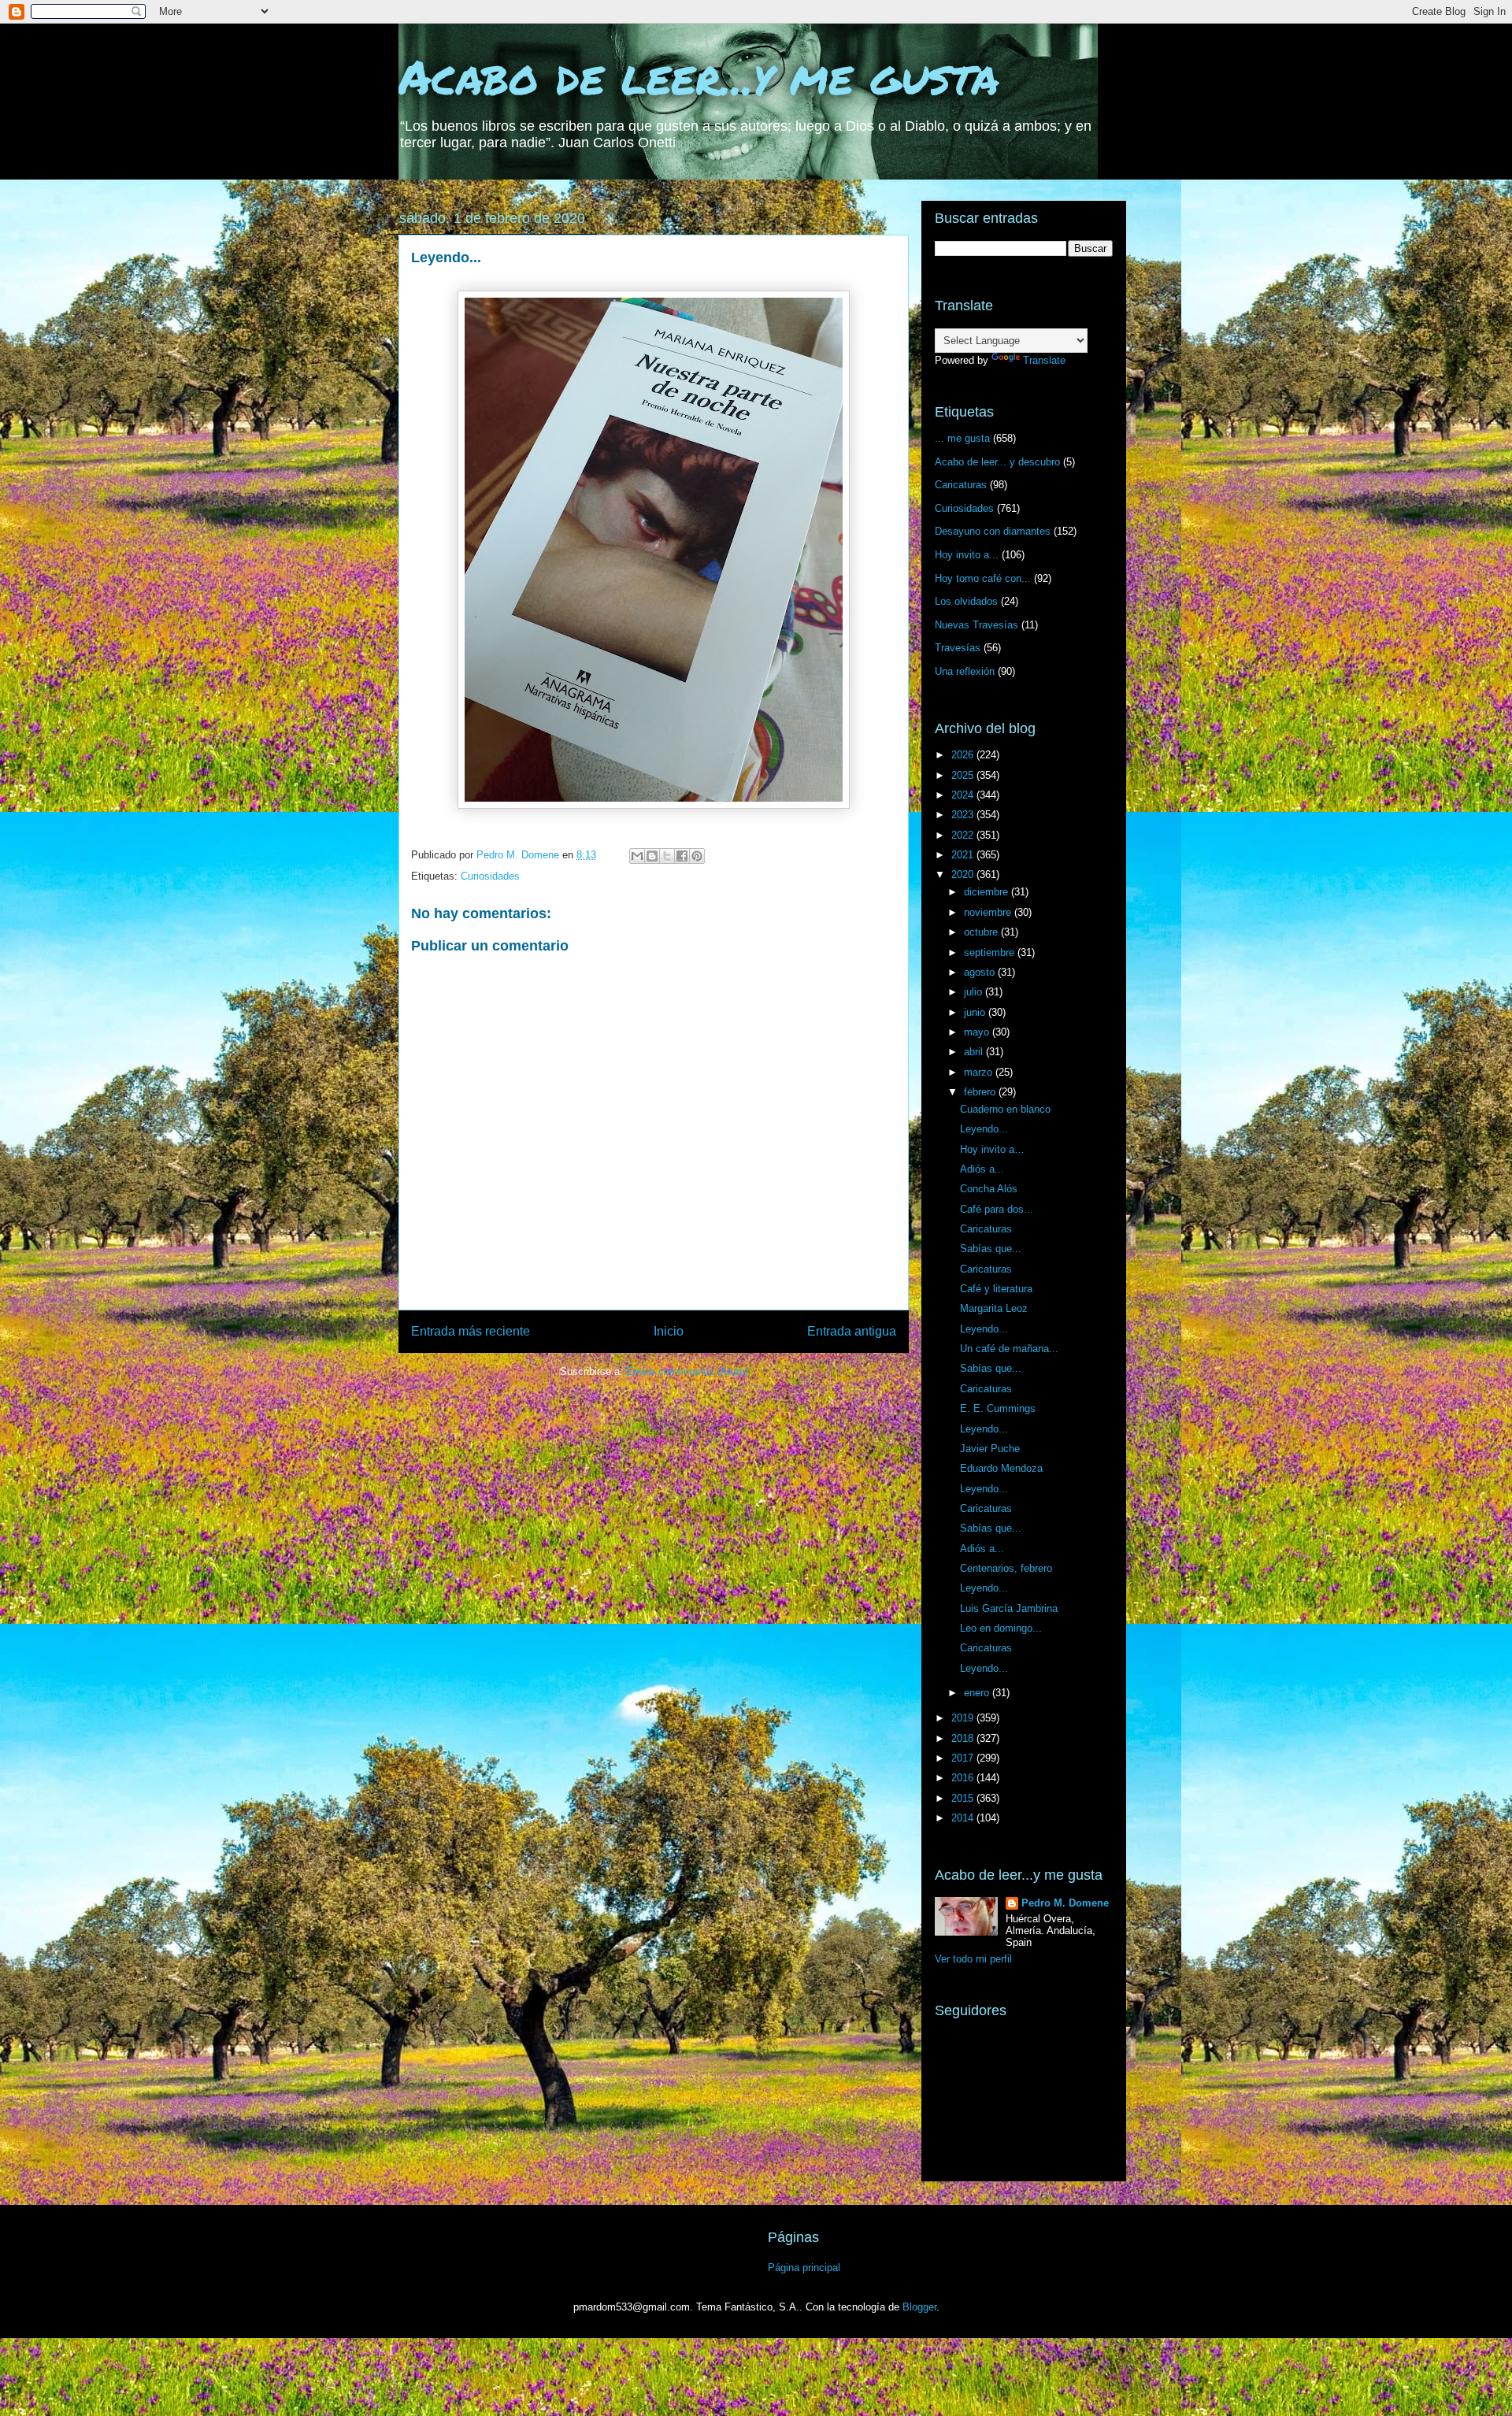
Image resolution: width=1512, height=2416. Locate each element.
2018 (964, 1738)
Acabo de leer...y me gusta (699, 76)
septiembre (991, 952)
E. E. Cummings (998, 1408)
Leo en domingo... (1001, 1628)
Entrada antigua (852, 1331)
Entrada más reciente (471, 1331)
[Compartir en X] (667, 856)
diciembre (988, 892)
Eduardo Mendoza (1001, 1468)
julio (975, 992)
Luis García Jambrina (1009, 1608)
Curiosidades (490, 876)
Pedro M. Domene (1065, 1903)
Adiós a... (982, 1169)
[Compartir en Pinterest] (697, 856)
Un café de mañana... (1009, 1349)
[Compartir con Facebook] (682, 856)
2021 (964, 855)
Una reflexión (965, 671)
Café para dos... (997, 1209)
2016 (964, 1778)
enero (978, 1693)
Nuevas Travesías (976, 625)
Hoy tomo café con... (983, 578)
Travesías (958, 648)
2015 (964, 1798)
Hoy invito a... (967, 555)
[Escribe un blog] (652, 856)
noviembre (989, 912)
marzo (980, 1072)
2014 (964, 1818)
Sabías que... (991, 1249)
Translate (1044, 360)
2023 (964, 815)
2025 (964, 775)
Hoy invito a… (992, 1149)
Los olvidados (966, 601)
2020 (964, 875)
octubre (982, 932)
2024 (964, 795)
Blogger (919, 2307)
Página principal (804, 2268)
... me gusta (962, 438)
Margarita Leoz (994, 1308)
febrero (981, 1092)
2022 (964, 835)
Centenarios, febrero (1006, 1568)
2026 (964, 755)
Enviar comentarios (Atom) (687, 1371)
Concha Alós (989, 1189)
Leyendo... (984, 1129)
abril (975, 1052)
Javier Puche (990, 1449)
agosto (981, 972)
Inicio (669, 1331)
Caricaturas (961, 485)
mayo (978, 1032)
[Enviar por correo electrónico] (637, 856)
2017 (964, 1758)
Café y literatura (996, 1289)
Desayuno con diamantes (993, 531)
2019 (964, 1718)
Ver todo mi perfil (973, 1959)
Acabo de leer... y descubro (997, 462)
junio (976, 1012)
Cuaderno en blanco (1005, 1109)
